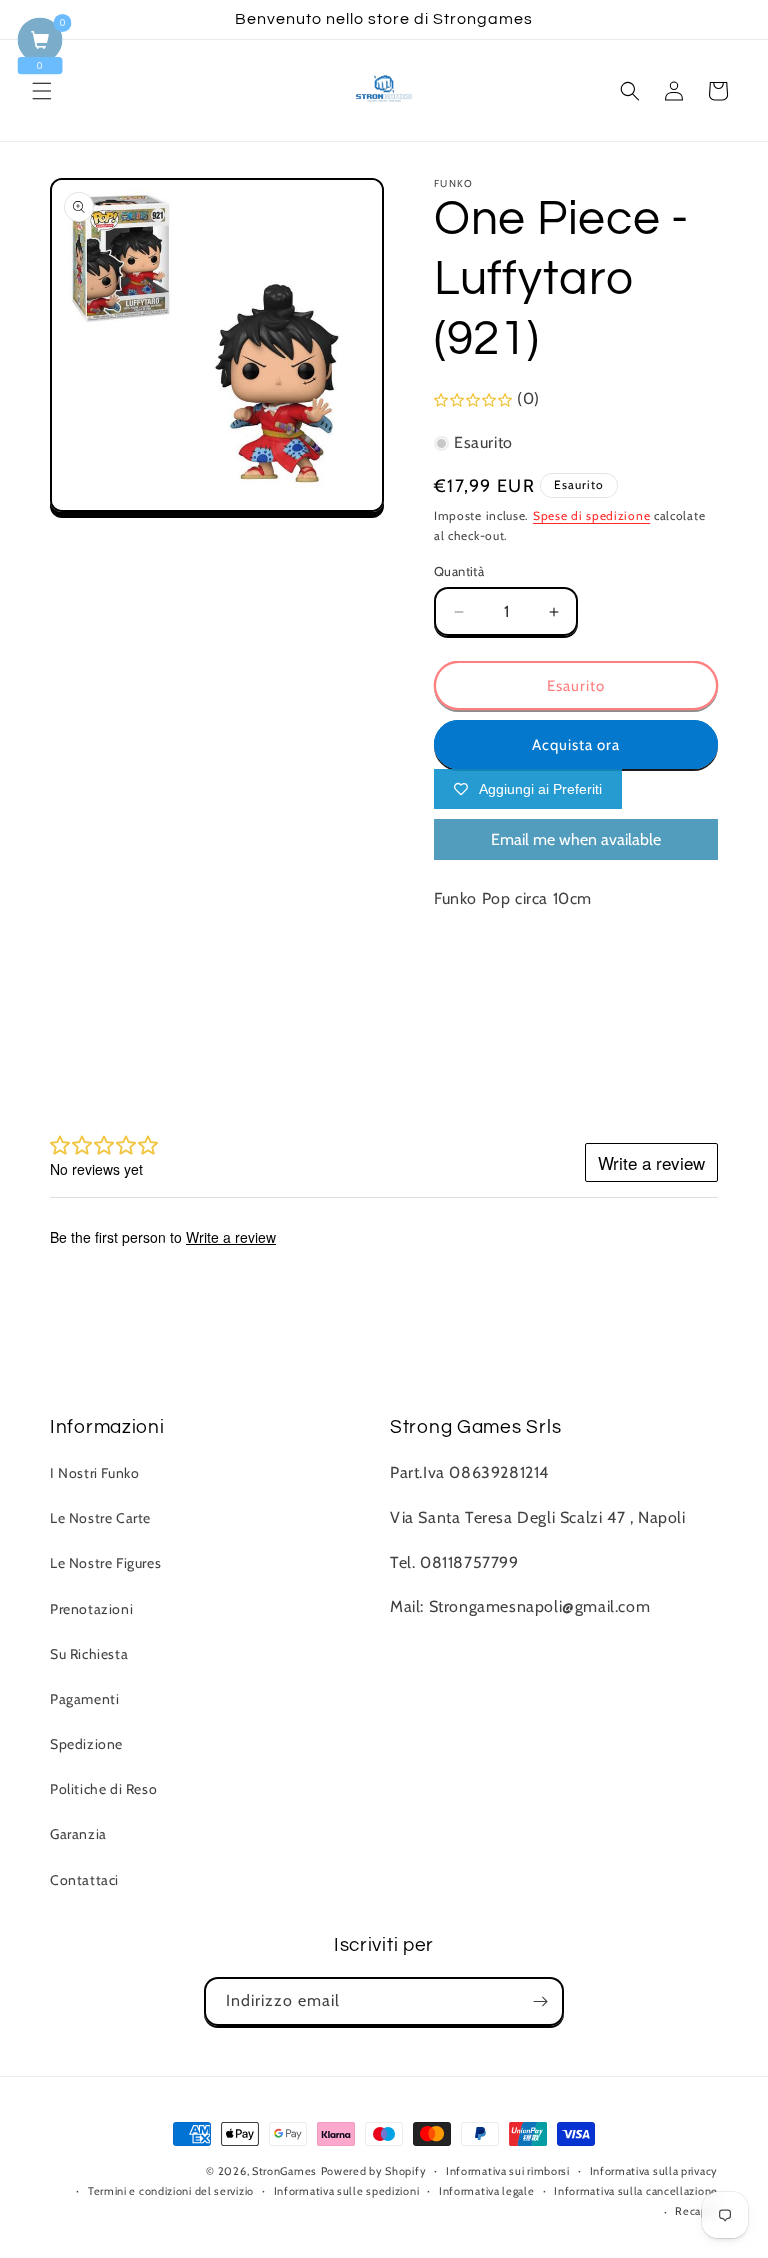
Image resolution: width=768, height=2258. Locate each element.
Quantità (459, 571)
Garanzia (78, 1834)
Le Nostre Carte (100, 1518)
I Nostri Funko (94, 1473)
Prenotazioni (91, 1609)
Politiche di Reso (103, 1789)
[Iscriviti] (540, 2001)
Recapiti (696, 2211)
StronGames (284, 2171)
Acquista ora (576, 745)
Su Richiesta (89, 1654)
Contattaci (84, 1880)
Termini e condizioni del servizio (171, 2191)
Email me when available (576, 839)
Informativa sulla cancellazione (636, 2191)
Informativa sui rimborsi (508, 2171)
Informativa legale (487, 2191)
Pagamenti (84, 1699)
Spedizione (86, 1744)
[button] (42, 91)
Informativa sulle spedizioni (347, 2191)
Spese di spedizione (591, 515)
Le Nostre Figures (105, 1563)
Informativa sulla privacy (654, 2171)
